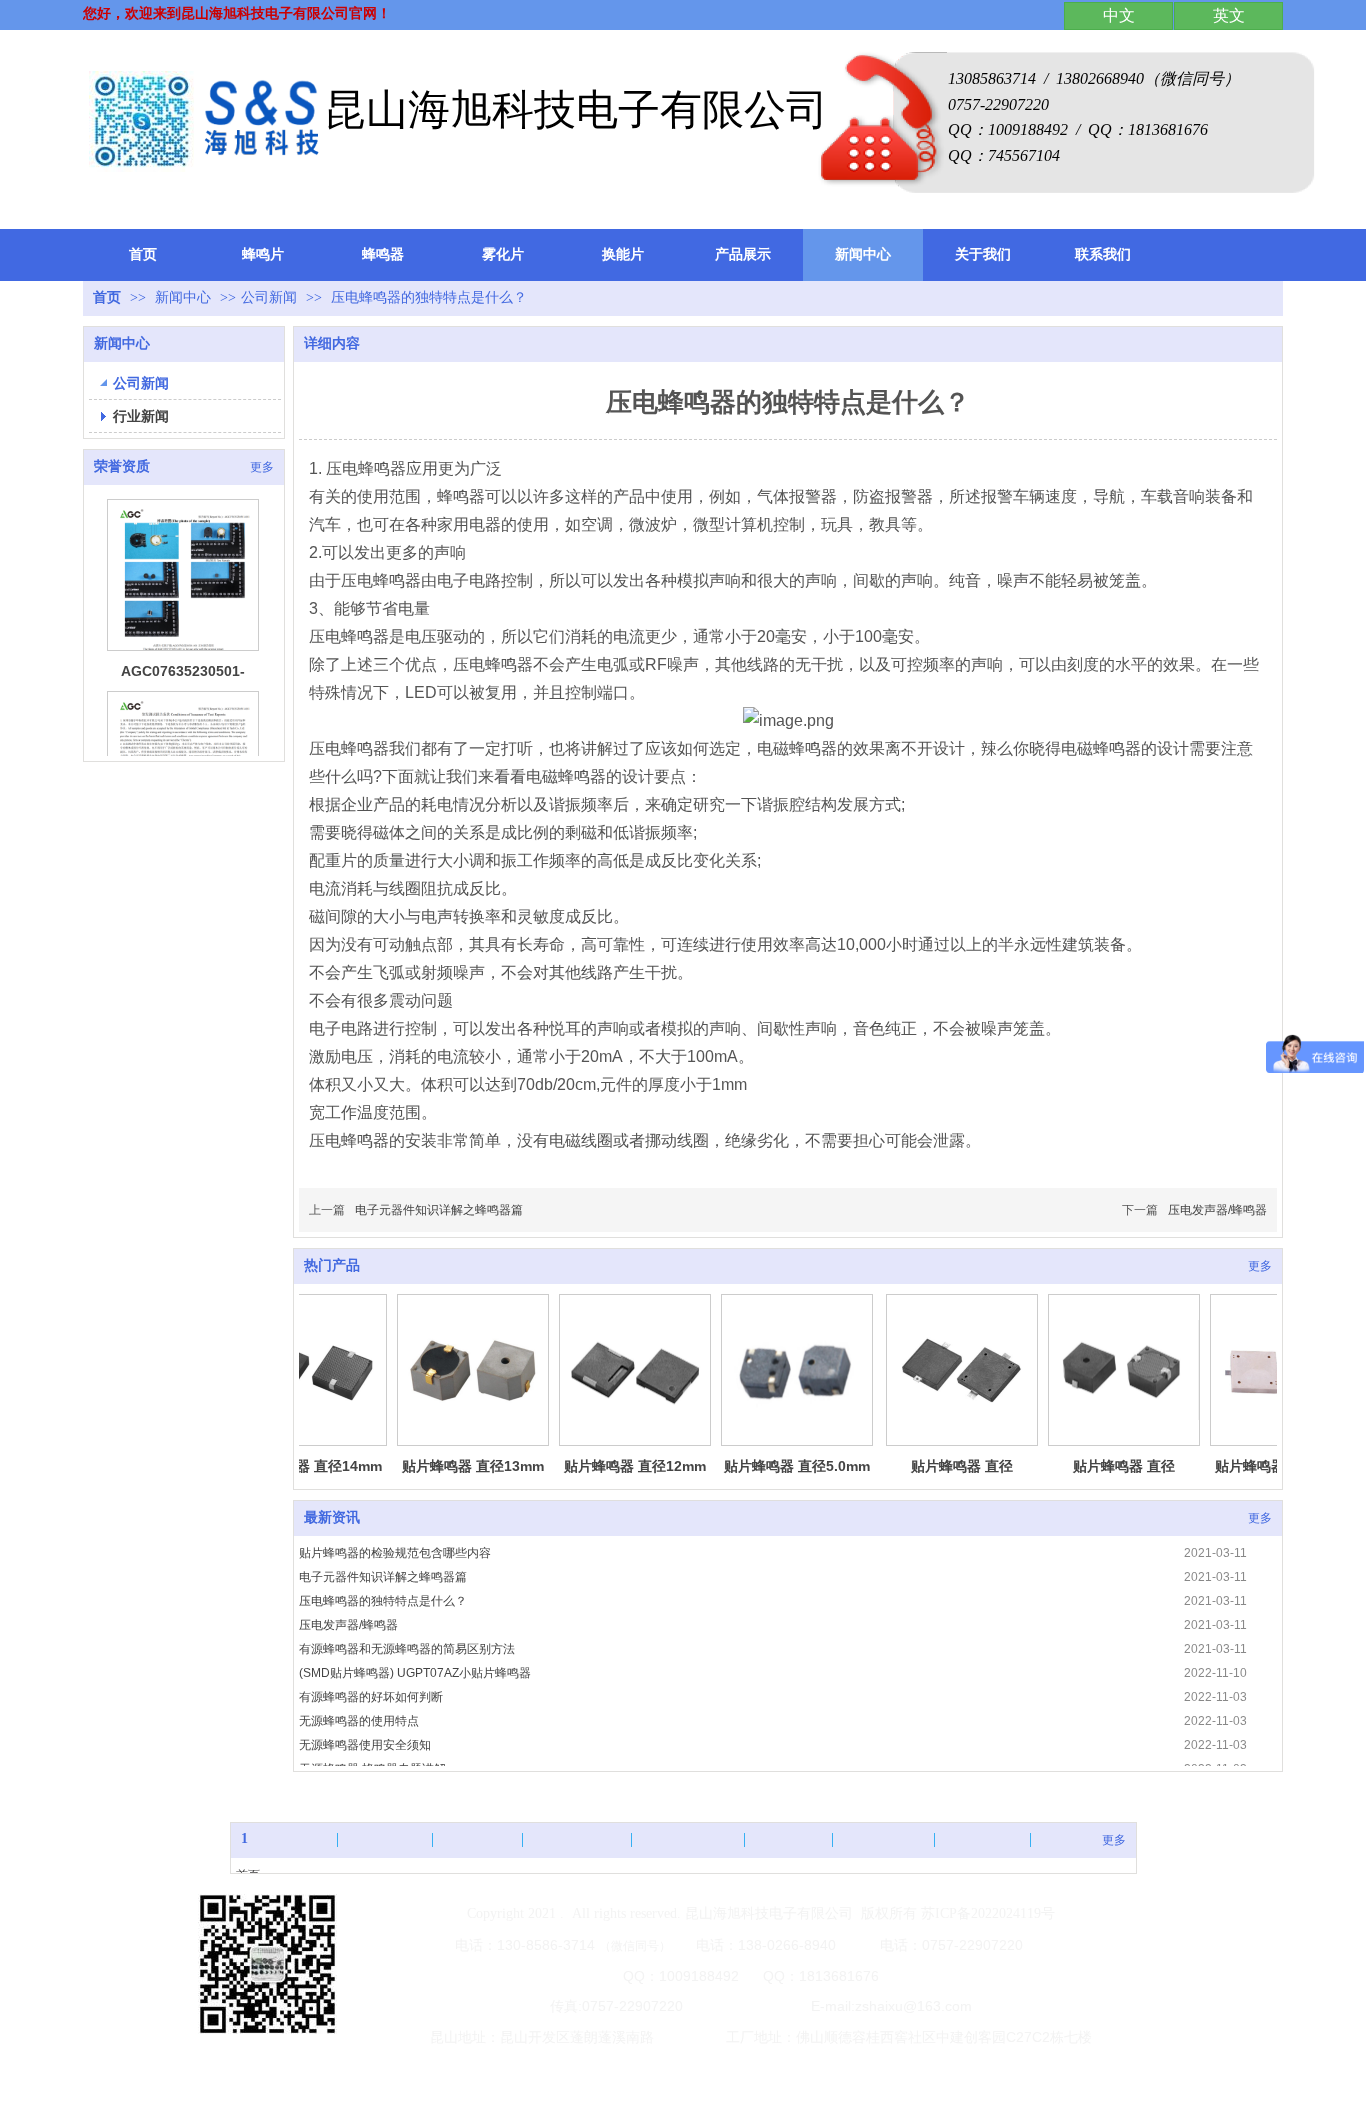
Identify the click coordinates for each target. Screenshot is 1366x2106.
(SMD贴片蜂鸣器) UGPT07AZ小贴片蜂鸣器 (415, 1673)
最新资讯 (332, 1517)
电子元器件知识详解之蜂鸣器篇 (439, 1210)
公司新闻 (269, 297)
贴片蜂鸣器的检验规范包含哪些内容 (395, 1553)
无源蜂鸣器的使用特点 (359, 1721)
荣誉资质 (122, 466)
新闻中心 (185, 297)
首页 (107, 297)
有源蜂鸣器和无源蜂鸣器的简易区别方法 (407, 1649)
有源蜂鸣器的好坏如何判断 (371, 1697)
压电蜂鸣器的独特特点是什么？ (383, 1601)
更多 (262, 467)
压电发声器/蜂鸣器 (1217, 1210)
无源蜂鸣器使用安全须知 (365, 1745)
